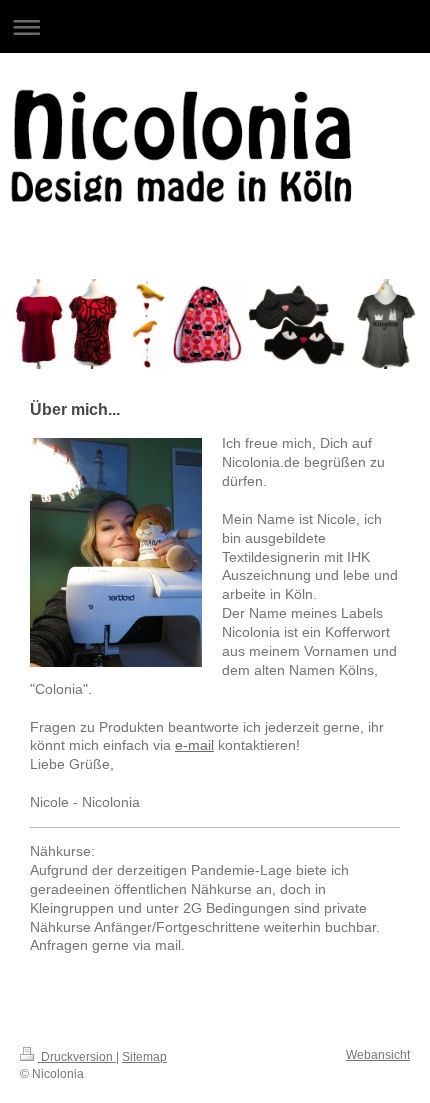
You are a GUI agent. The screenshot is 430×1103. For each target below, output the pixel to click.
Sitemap (144, 1057)
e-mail (194, 745)
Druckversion (77, 1057)
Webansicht (378, 1055)
